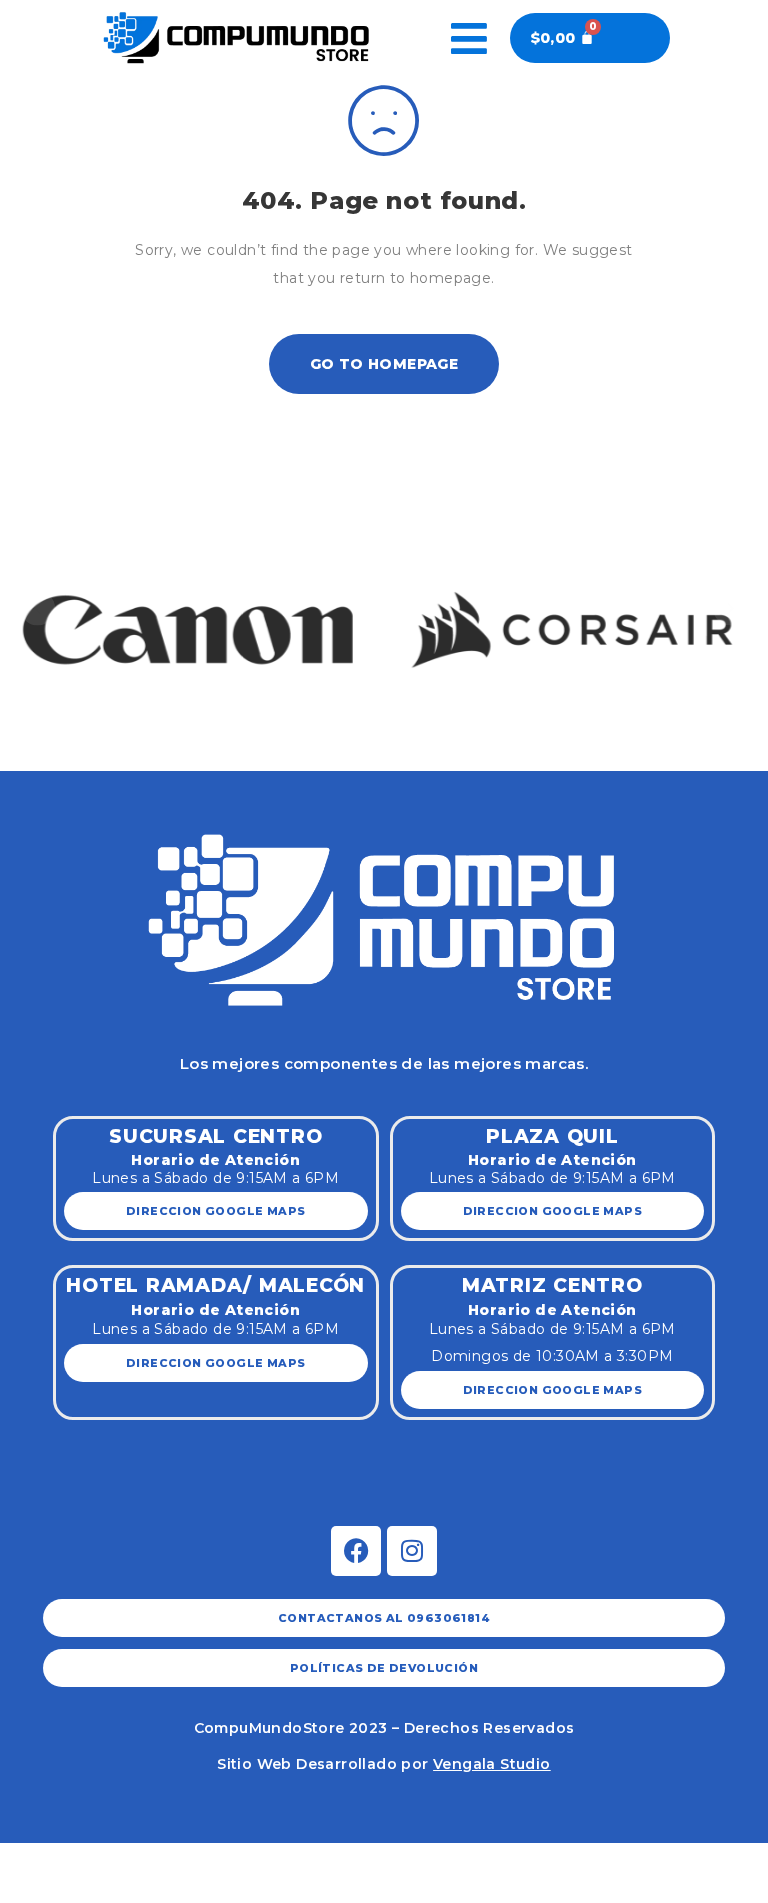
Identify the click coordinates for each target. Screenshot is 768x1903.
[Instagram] (412, 1551)
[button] (37, 608)
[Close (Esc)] (21, 1860)
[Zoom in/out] (160, 1860)
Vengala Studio (492, 1764)
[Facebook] (356, 1551)
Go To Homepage (384, 364)
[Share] (67, 1860)
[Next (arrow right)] (67, 1890)
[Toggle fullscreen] (114, 1860)
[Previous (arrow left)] (21, 1890)
